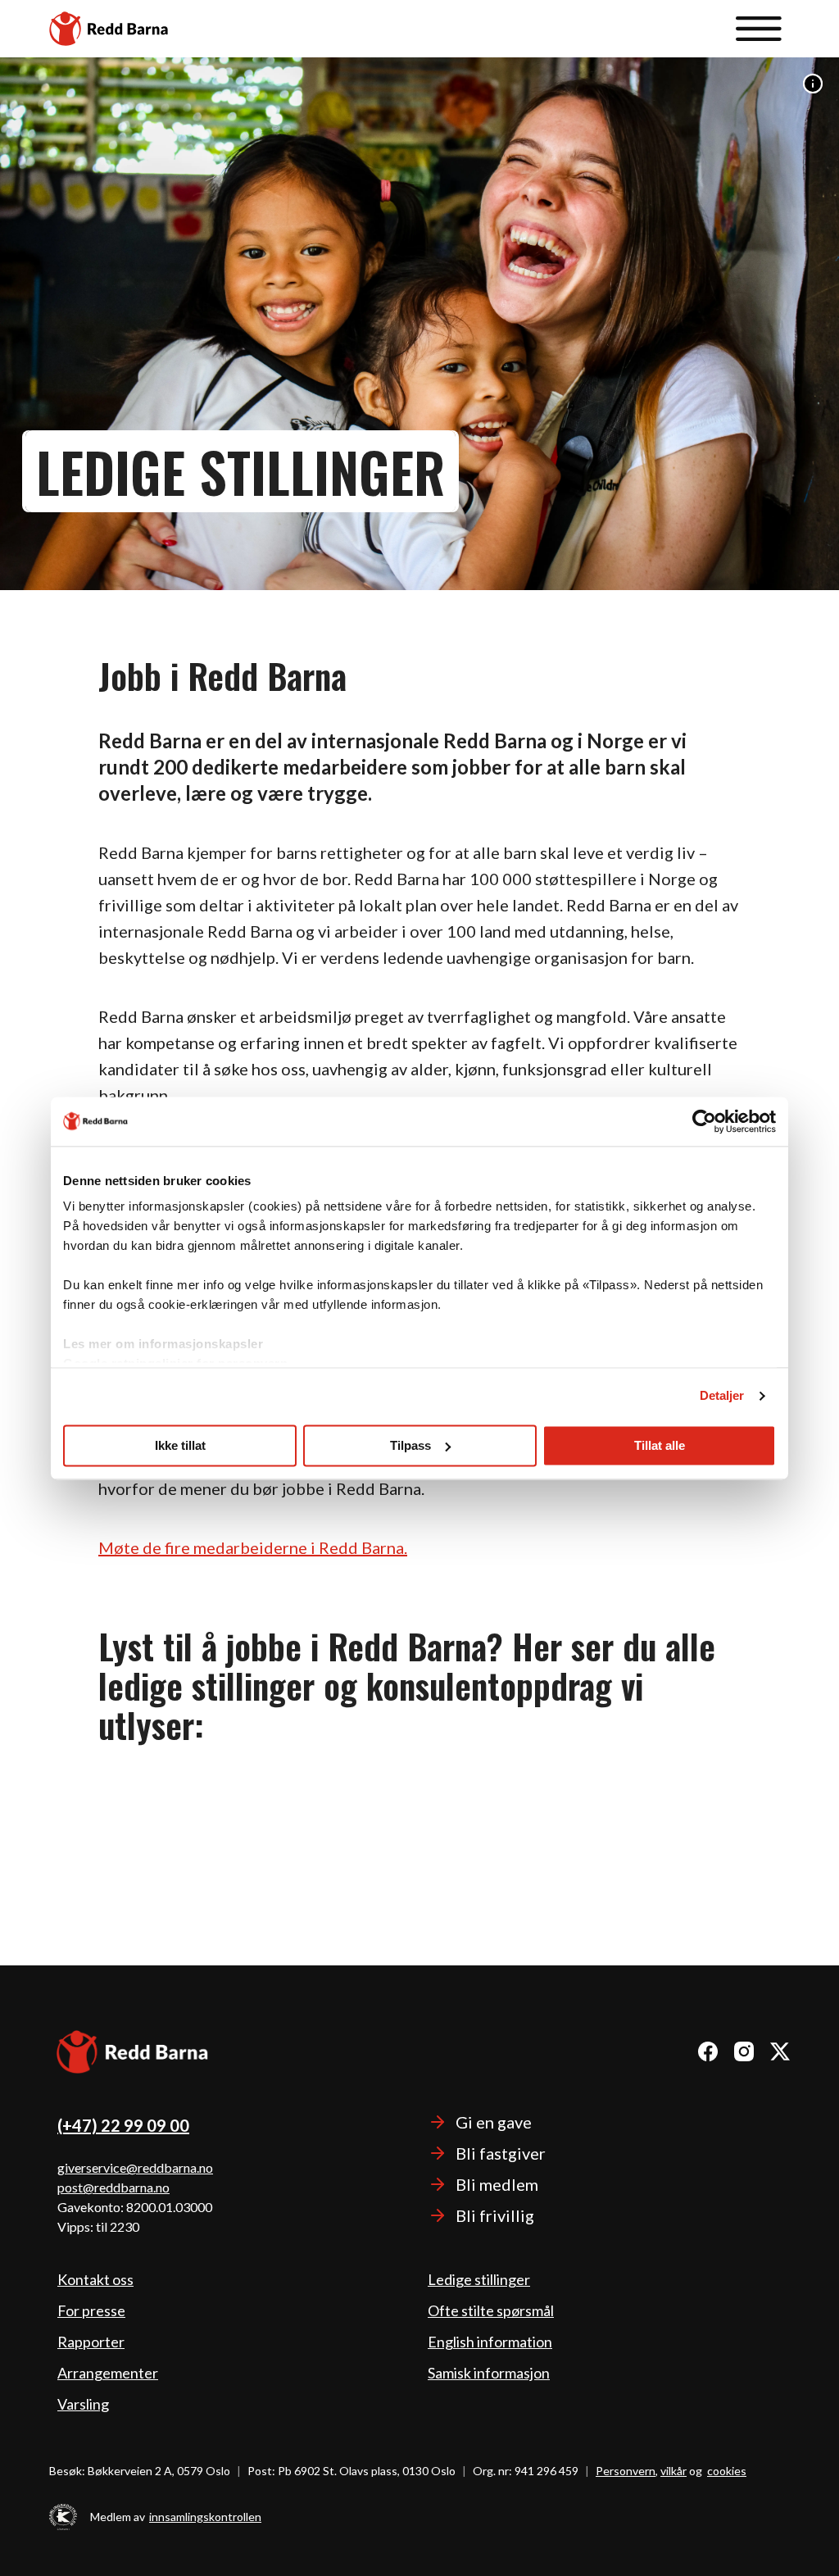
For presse (91, 2310)
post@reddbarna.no (113, 2187)
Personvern (626, 2471)
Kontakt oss (95, 2279)
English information (490, 2342)
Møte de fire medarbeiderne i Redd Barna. (253, 1547)
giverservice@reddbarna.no (135, 2167)
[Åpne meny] (759, 29)
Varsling (83, 2404)
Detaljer (722, 1395)
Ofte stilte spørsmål (491, 2310)
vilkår (673, 2471)
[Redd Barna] (133, 2054)
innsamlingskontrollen (205, 2517)
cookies (727, 2471)
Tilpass (410, 1445)
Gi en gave (494, 2122)
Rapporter (91, 2342)
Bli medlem (497, 2184)
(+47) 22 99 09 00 (123, 2125)
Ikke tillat (180, 1445)
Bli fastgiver (501, 2153)
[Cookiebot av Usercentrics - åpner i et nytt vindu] (704, 1121)
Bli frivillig (495, 2215)
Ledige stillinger (479, 2279)
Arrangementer (108, 2373)
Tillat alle (660, 1445)
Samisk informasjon (489, 2373)
